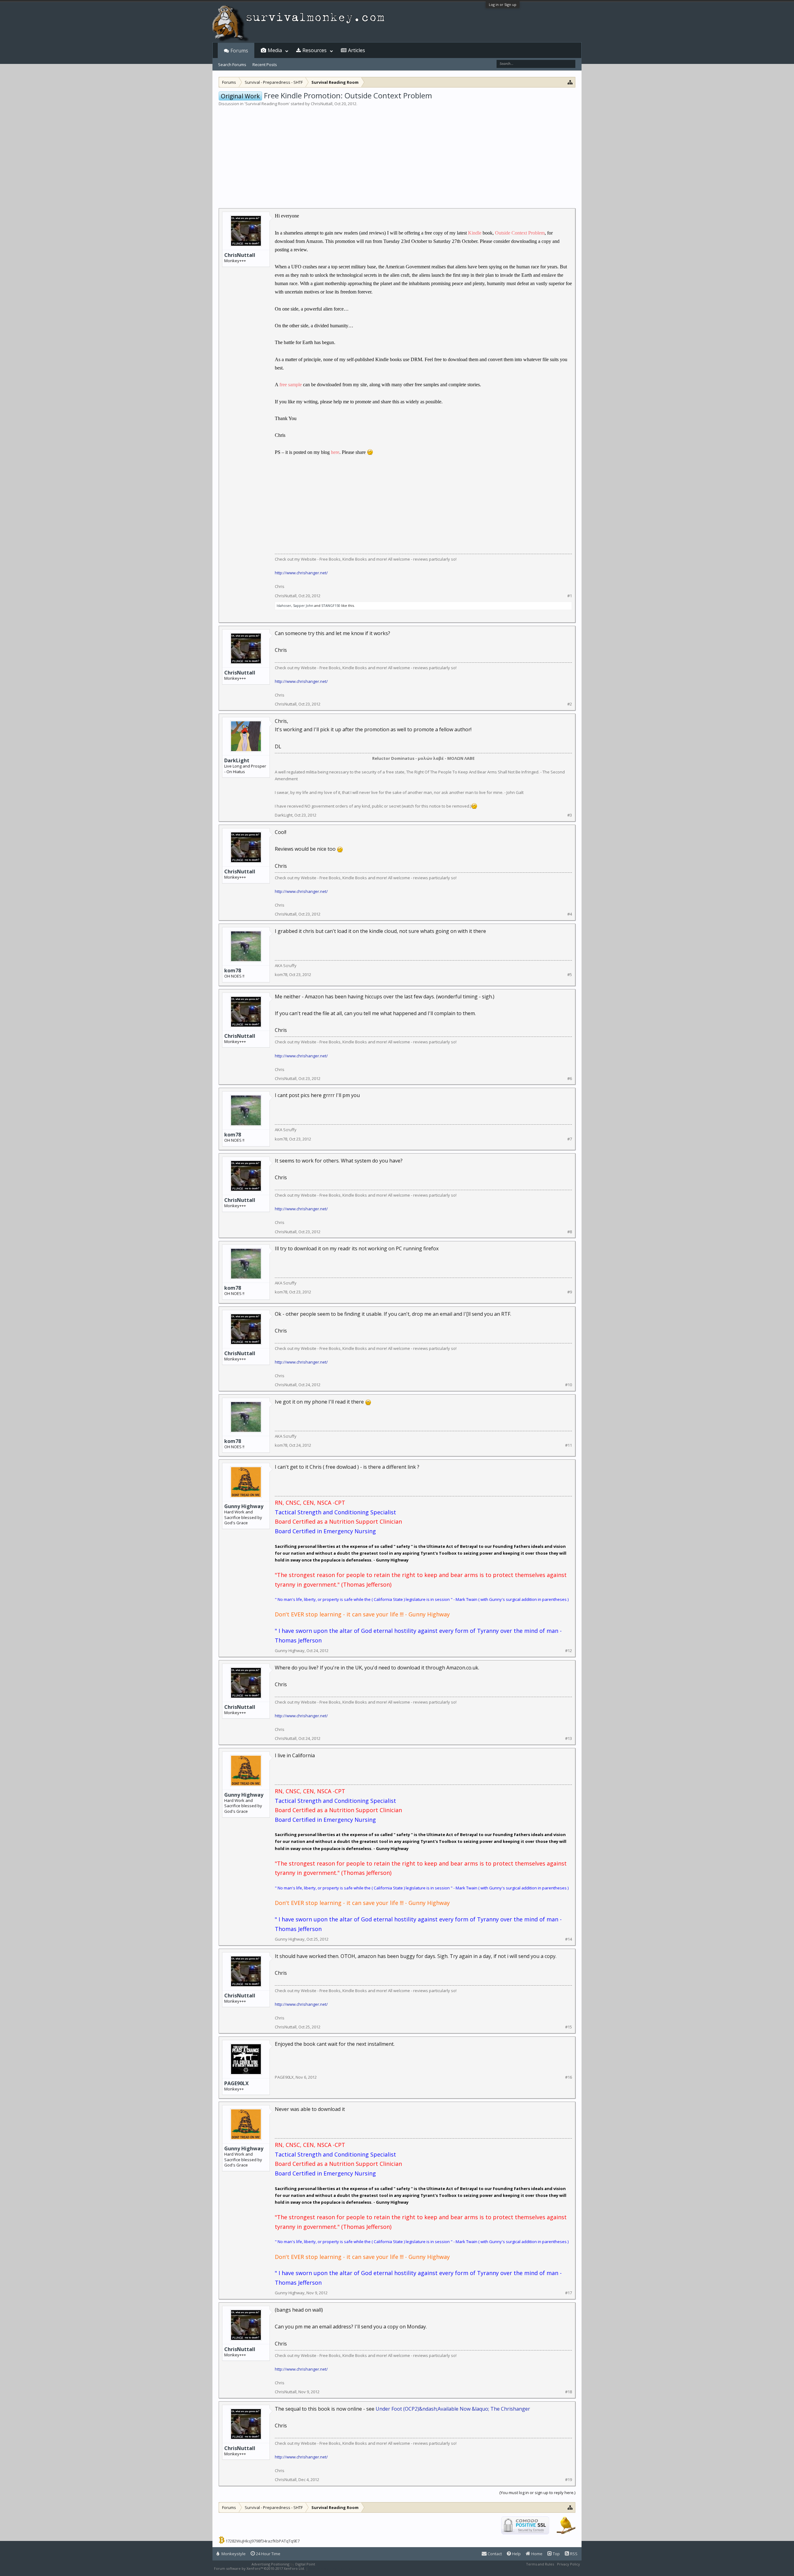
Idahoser (284, 605)
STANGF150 (331, 605)
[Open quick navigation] (570, 82)
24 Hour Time (268, 2554)
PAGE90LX (236, 2083)
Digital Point (305, 2564)
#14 (569, 1939)
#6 (570, 1079)
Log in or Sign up (503, 4)
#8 (570, 1232)
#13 (569, 1738)
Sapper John (303, 605)
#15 (569, 2027)
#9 (570, 1292)
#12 (569, 1651)
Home (536, 2554)
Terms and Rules (540, 2564)
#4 (570, 914)
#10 (569, 1385)
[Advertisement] (397, 153)
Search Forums (232, 65)
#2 (570, 704)
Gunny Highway (244, 1506)
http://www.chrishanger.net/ (301, 573)
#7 (570, 1139)
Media (275, 50)
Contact (494, 2554)
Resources (314, 50)
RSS (573, 2554)
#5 (570, 975)
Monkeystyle (233, 2554)
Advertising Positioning (270, 2564)
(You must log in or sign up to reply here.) (537, 2493)
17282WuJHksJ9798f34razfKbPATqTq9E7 (263, 2541)
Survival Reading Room (267, 104)
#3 (570, 815)
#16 (569, 2077)
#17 (569, 2293)
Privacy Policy (569, 2564)
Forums (239, 51)
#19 (569, 2480)
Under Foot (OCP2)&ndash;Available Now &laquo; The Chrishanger (453, 2409)
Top (556, 2554)
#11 (569, 1445)
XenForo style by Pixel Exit (331, 2568)
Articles (357, 50)
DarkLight (237, 760)
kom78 (233, 970)
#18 (569, 2392)
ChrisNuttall (322, 104)
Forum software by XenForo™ (259, 2568)
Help (516, 2554)
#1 (570, 596)
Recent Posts (265, 65)
